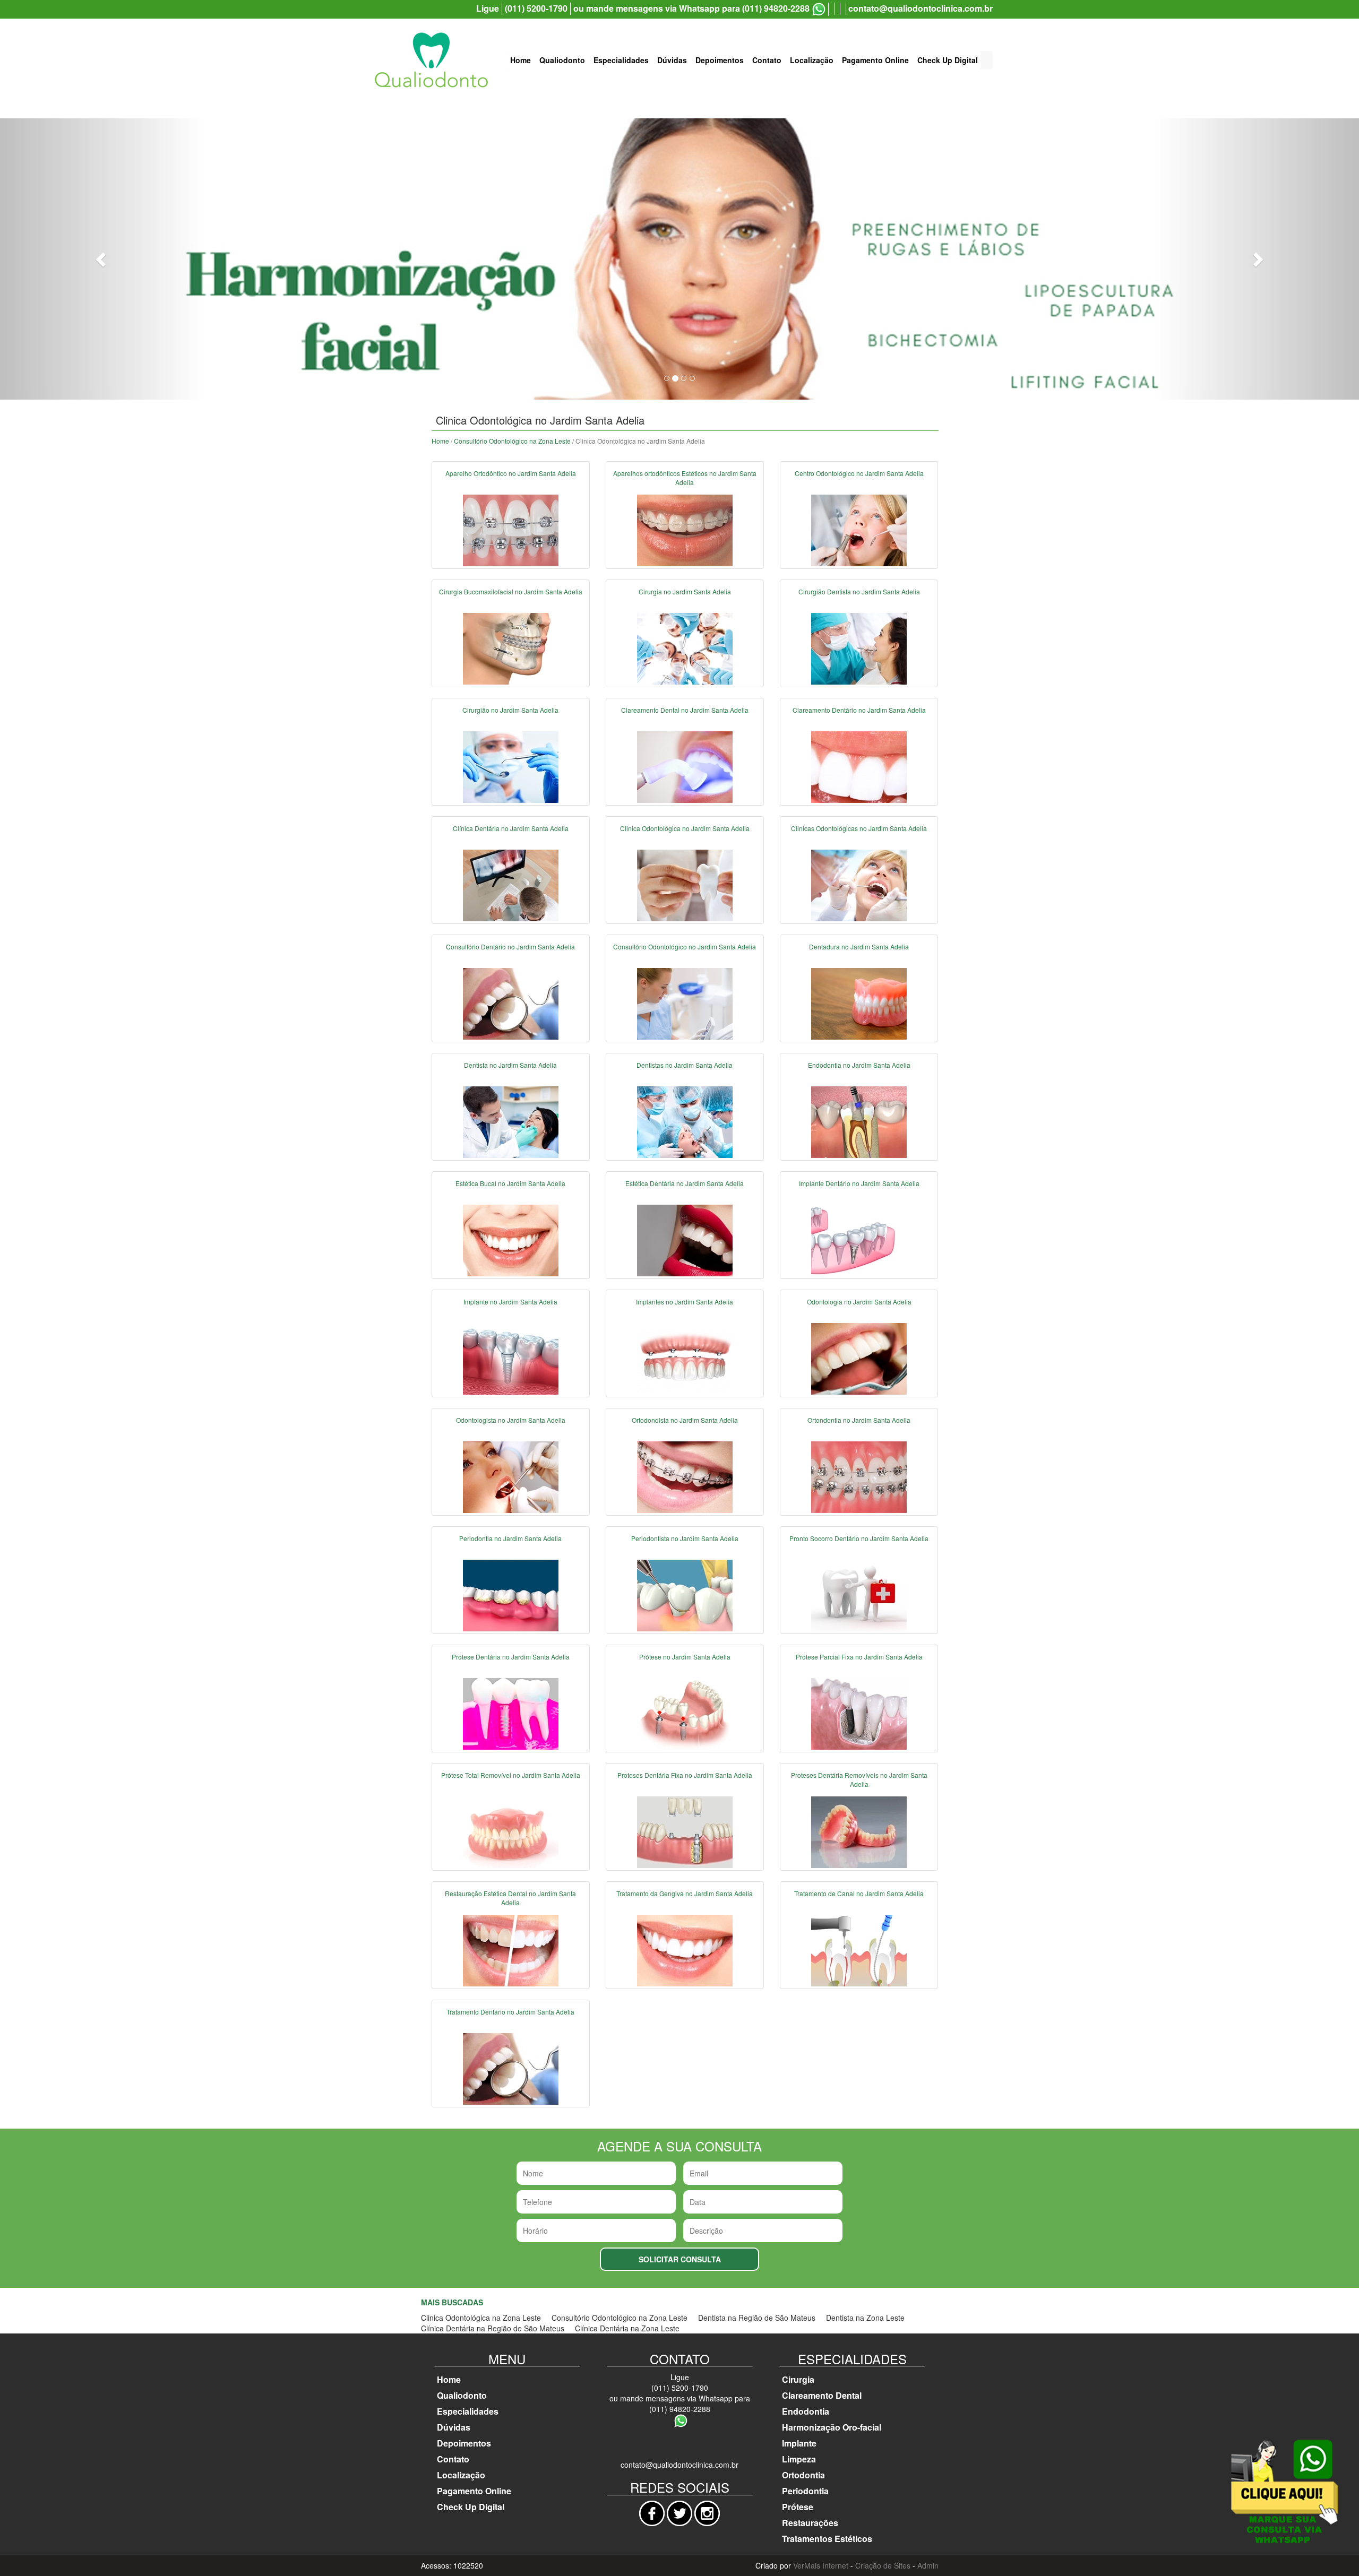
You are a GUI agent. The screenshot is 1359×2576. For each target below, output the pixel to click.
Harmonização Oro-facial (832, 2427)
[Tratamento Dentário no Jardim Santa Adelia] (511, 2068)
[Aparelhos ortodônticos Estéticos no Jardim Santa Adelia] (685, 530)
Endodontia (806, 2411)
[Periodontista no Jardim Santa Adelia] (685, 1595)
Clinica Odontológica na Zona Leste (481, 2318)
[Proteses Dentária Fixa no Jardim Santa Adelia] (685, 1831)
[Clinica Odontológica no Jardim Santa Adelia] (685, 885)
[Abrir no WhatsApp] (819, 9)
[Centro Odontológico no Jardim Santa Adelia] (859, 530)
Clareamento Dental (822, 2395)
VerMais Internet (821, 2565)
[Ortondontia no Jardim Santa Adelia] (859, 1476)
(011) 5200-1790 (536, 8)
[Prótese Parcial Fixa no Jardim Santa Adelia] (859, 1713)
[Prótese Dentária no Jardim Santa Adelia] (511, 1713)
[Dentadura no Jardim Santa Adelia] (859, 1003)
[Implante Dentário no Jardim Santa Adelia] (859, 1240)
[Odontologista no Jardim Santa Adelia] (511, 1476)
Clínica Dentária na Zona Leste (627, 2328)
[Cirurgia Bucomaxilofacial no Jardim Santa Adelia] (511, 648)
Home (521, 60)
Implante (799, 2443)
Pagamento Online (875, 60)
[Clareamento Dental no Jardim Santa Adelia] (685, 766)
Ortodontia (803, 2475)
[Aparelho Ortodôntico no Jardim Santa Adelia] (511, 530)
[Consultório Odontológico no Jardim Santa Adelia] (685, 1003)
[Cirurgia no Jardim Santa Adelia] (685, 648)
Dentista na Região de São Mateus (757, 2318)
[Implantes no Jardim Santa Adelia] (685, 1358)
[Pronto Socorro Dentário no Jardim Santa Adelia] (859, 1595)
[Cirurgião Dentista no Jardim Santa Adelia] (859, 648)
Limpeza (799, 2459)
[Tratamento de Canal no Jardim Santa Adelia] (859, 1950)
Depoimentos (720, 60)
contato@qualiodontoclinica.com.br (921, 8)
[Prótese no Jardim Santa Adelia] (685, 1713)
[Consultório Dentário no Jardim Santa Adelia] (511, 1003)
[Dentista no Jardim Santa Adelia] (511, 1121)
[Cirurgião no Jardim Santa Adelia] (511, 766)
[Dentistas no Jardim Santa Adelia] (685, 1121)
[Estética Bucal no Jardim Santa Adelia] (511, 1240)
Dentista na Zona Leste (865, 2318)
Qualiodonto (562, 60)
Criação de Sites (883, 2565)
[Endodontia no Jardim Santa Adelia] (859, 1121)
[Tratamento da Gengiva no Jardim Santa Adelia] (685, 1950)
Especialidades (621, 60)
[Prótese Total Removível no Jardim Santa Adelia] (511, 1831)
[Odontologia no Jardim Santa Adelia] (859, 1358)
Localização (812, 60)
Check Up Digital (948, 60)
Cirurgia (798, 2379)
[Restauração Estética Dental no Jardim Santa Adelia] (511, 1950)
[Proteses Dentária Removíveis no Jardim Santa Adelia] (859, 1831)
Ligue (488, 8)
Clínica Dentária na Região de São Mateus (493, 2328)
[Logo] (431, 60)
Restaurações (810, 2523)
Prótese (798, 2507)
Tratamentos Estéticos (827, 2539)
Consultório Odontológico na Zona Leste (512, 441)
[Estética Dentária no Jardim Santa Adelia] (685, 1240)
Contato (767, 60)
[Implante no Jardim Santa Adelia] (511, 1358)
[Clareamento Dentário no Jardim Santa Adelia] (859, 766)
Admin (928, 2565)
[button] (102, 259)
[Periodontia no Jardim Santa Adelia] (511, 1595)
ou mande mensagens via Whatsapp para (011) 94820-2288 (691, 8)
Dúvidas (672, 60)
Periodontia (805, 2491)
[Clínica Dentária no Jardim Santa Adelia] (511, 885)
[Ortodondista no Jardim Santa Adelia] (685, 1476)
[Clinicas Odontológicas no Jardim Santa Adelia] (859, 885)
